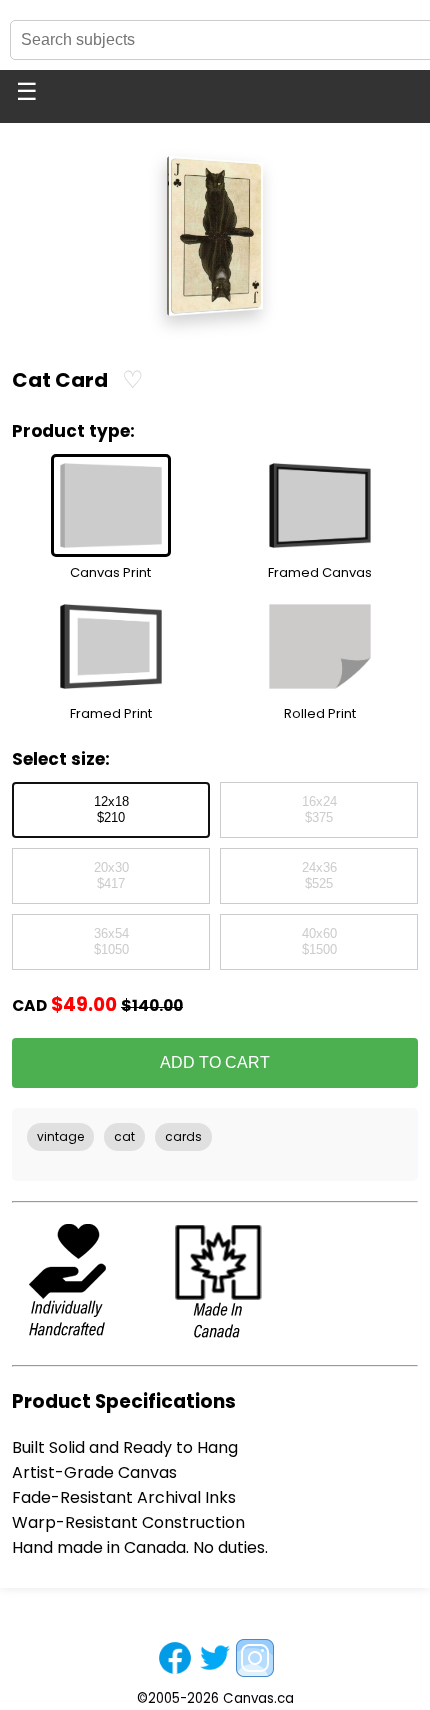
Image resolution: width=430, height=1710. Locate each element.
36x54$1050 (111, 942)
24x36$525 (319, 876)
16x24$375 (319, 810)
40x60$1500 (319, 942)
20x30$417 (111, 876)
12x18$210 (111, 810)
